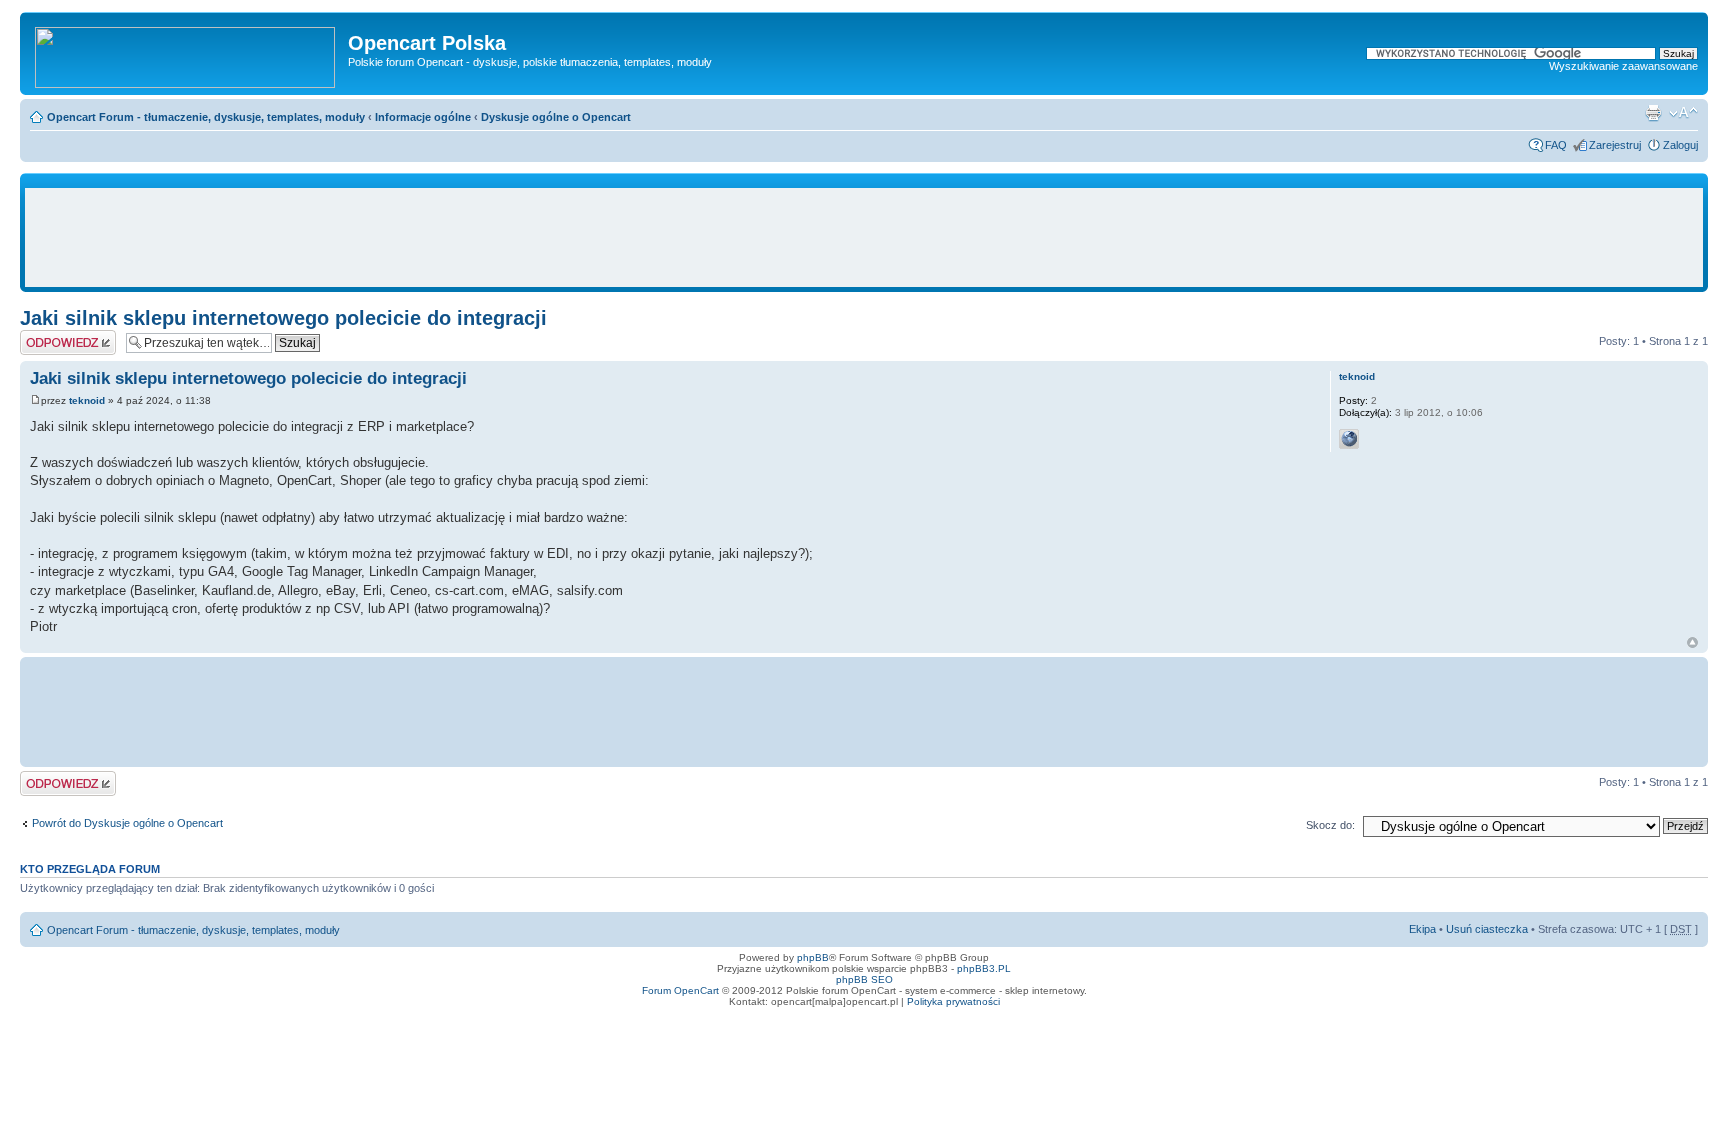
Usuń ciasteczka (1487, 929)
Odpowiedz (47, 336)
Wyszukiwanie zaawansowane (1623, 66)
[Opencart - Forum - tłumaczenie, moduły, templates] (186, 53)
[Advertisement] (864, 238)
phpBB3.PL (984, 968)
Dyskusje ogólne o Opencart (556, 117)
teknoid (87, 400)
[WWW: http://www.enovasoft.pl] (1349, 439)
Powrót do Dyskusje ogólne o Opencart (127, 823)
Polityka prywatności (953, 1001)
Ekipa (1422, 929)
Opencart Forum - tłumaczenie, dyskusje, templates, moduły (206, 117)
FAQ (1556, 145)
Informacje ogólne (423, 117)
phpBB (813, 957)
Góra (1692, 642)
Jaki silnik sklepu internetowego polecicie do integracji (283, 318)
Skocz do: (1330, 825)
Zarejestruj (1615, 145)
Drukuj (1653, 113)
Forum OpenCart (680, 990)
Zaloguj (1680, 145)
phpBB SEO (864, 979)
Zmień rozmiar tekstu (1683, 113)
